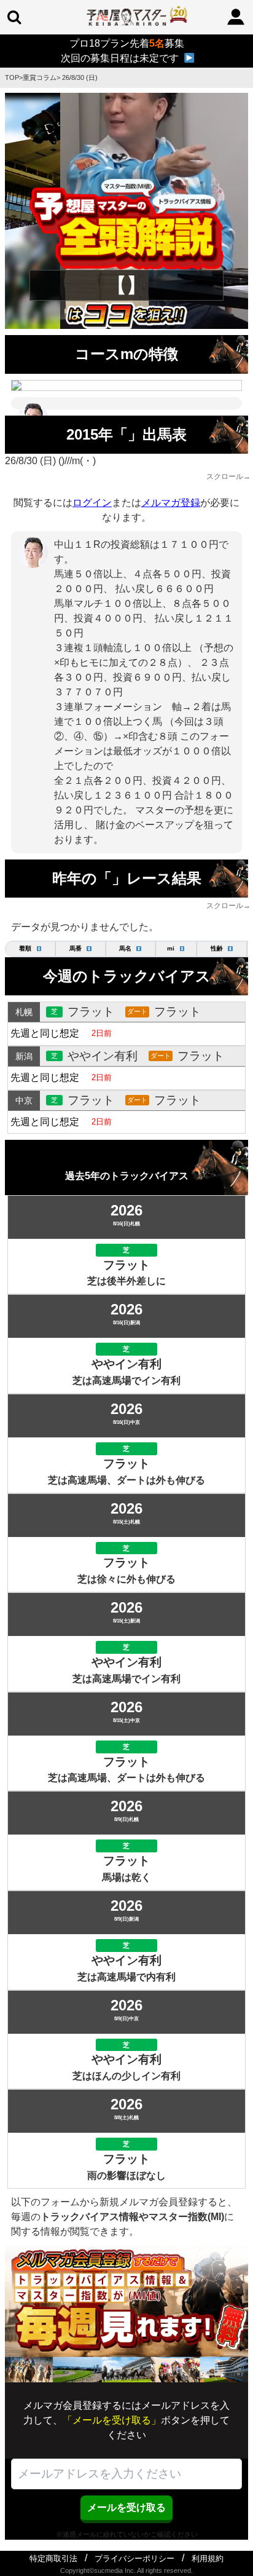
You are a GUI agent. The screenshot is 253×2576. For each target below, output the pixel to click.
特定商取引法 (53, 2558)
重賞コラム (40, 77)
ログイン (92, 503)
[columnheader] (30, 949)
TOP (12, 77)
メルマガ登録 (171, 503)
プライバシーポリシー (134, 2558)
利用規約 (208, 2558)
